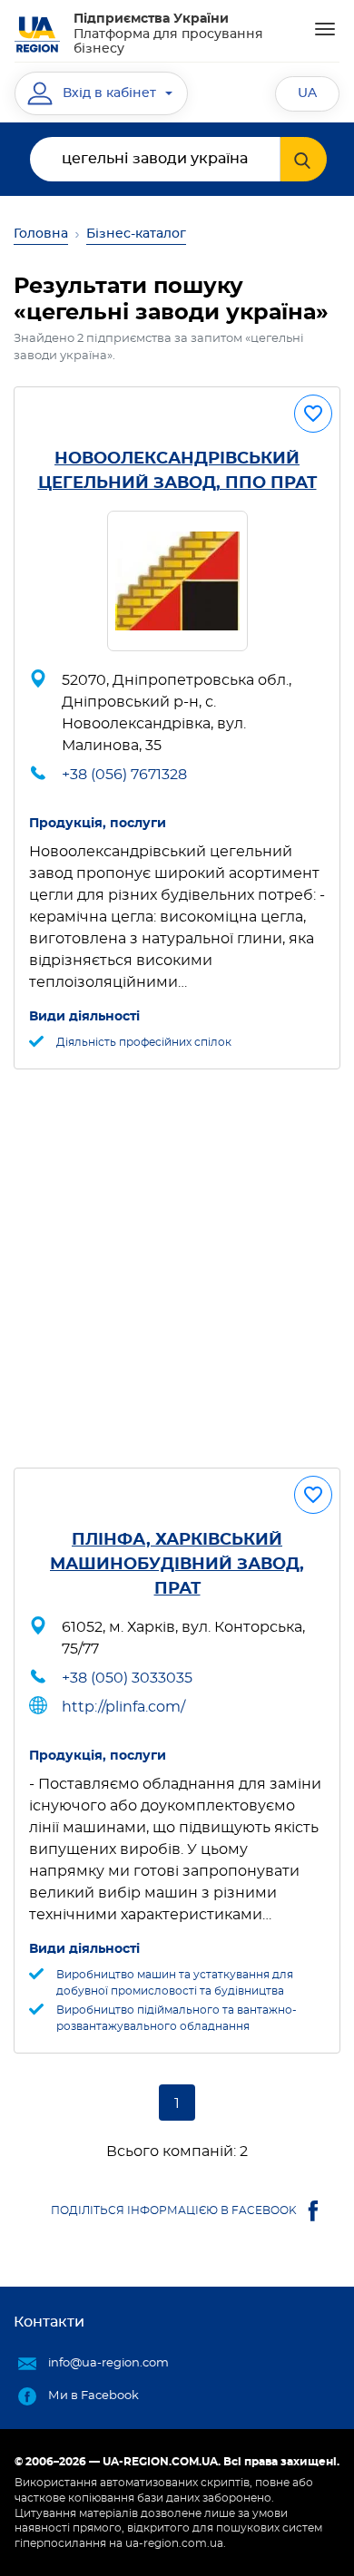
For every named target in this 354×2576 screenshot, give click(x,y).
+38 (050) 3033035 (127, 1678)
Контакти (49, 2322)
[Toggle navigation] (325, 29)
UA (307, 93)
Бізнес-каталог (136, 234)
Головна (41, 234)
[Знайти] (304, 159)
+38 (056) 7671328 (124, 775)
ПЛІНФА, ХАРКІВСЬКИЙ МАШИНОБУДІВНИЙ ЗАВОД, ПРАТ (177, 1565)
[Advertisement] (177, 1268)
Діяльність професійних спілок (144, 1042)
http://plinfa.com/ (123, 1707)
